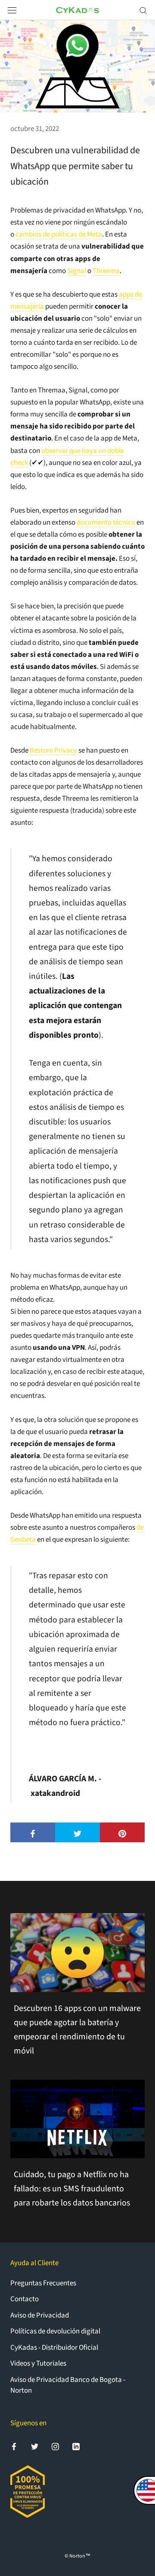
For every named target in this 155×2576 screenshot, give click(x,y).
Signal (77, 271)
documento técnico (106, 522)
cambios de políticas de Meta (59, 234)
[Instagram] (55, 2446)
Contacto (25, 2299)
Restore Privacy (53, 750)
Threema (106, 271)
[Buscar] (143, 10)
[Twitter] (35, 2446)
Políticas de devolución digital (55, 2331)
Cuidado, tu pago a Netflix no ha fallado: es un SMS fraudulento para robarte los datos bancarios (72, 2189)
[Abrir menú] (12, 10)
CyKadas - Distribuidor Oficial (54, 2348)
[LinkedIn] (76, 2446)
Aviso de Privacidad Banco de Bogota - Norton (68, 2385)
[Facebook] (14, 2446)
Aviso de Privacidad (40, 2315)
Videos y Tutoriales (38, 2363)
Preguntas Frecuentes (43, 2283)
